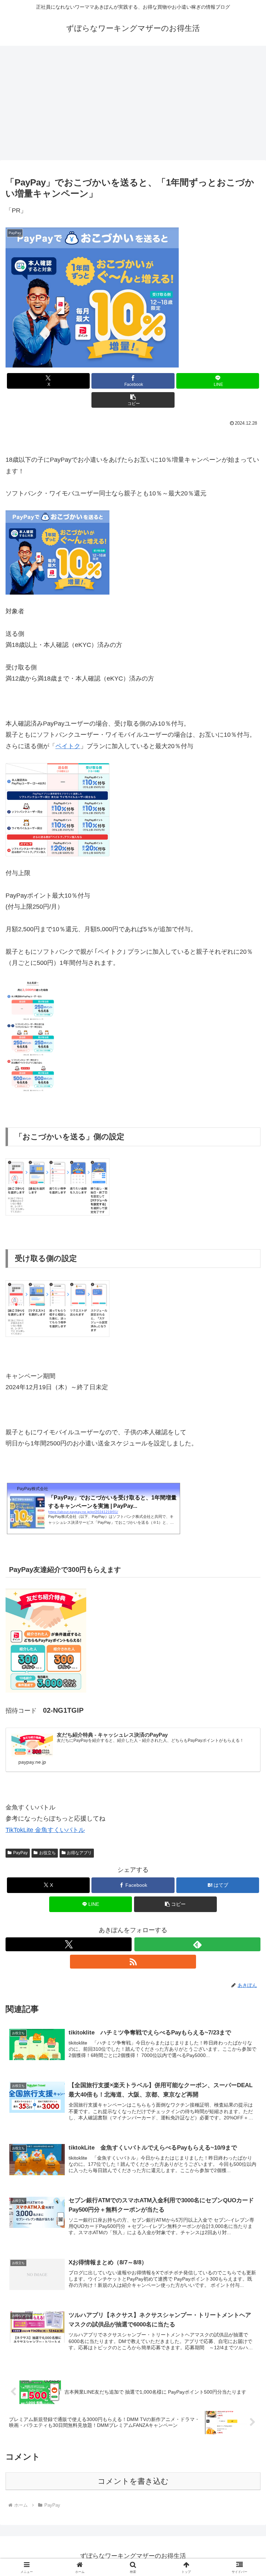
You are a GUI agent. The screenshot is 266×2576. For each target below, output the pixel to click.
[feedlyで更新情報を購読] (197, 1944)
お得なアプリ (79, 1853)
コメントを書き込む (133, 2481)
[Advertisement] (133, 101)
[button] (133, 400)
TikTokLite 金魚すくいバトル (45, 1830)
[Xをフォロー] (69, 1944)
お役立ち (47, 1853)
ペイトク (68, 746)
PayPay (20, 1853)
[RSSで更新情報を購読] (133, 1962)
